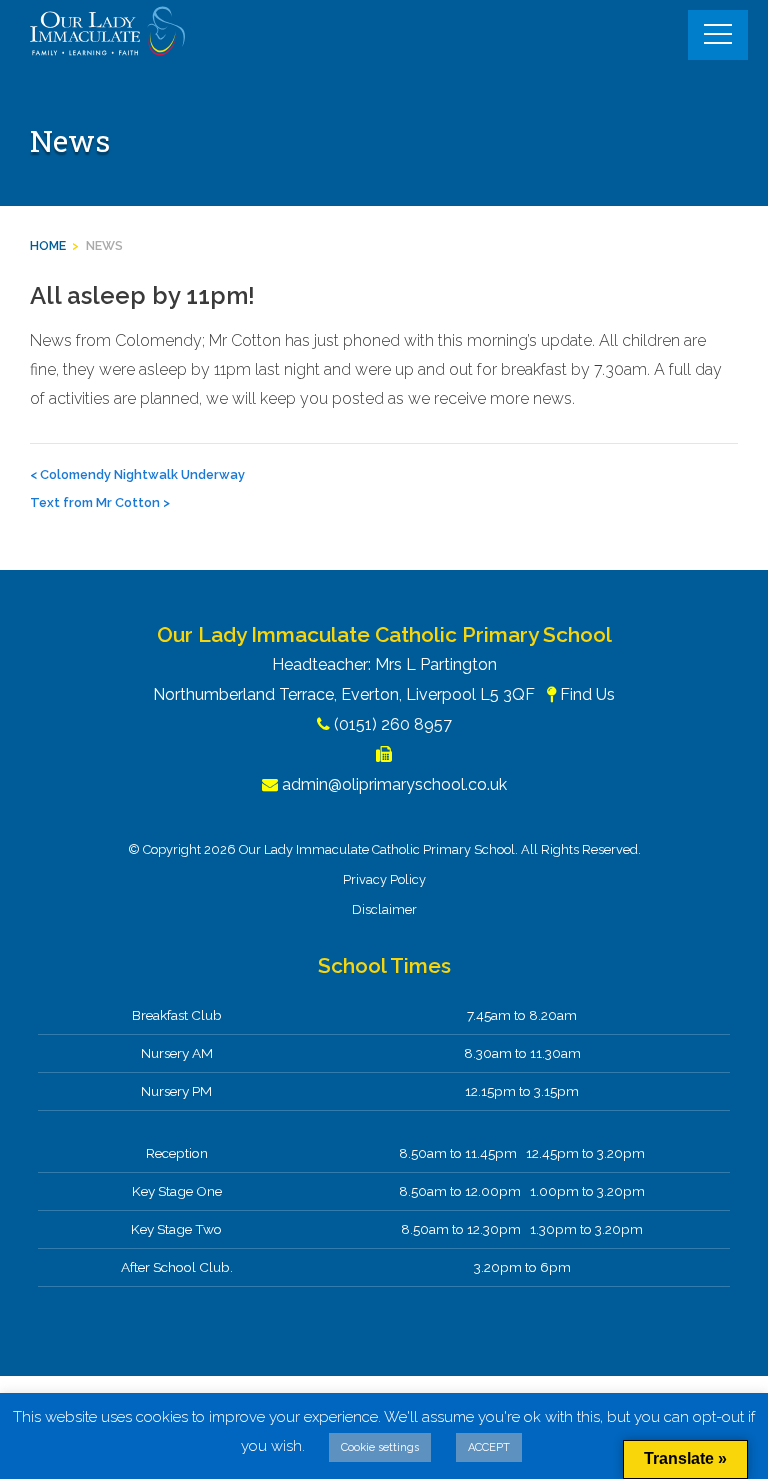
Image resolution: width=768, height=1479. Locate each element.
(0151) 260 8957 (393, 724)
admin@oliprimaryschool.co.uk (394, 784)
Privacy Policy (384, 879)
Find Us (587, 694)
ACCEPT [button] (489, 1447)
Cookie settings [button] (380, 1447)
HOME (48, 245)
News (104, 245)
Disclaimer (384, 909)
